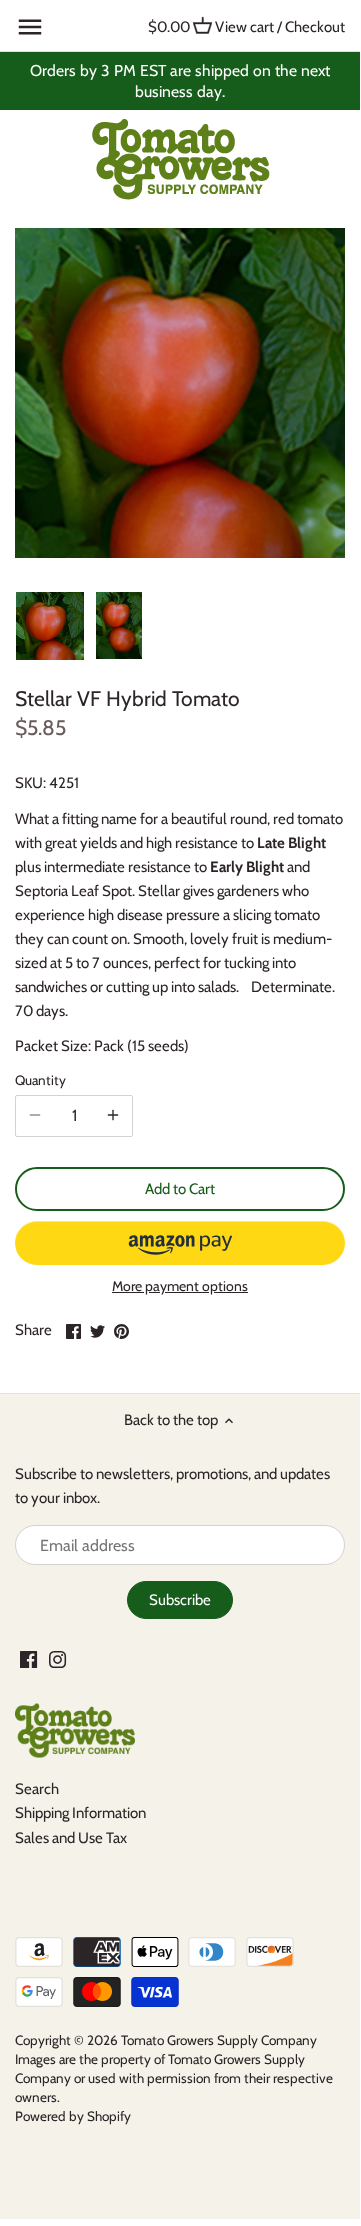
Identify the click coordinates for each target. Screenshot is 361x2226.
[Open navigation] (30, 27)
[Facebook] (28, 1658)
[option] (50, 626)
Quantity (40, 1080)
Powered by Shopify (73, 2116)
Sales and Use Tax (71, 1838)
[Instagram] (57, 1658)
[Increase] (113, 1116)
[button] (180, 1243)
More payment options (180, 1286)
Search (37, 1789)
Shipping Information (80, 1813)
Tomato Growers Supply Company (219, 2040)
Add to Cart (180, 1189)
